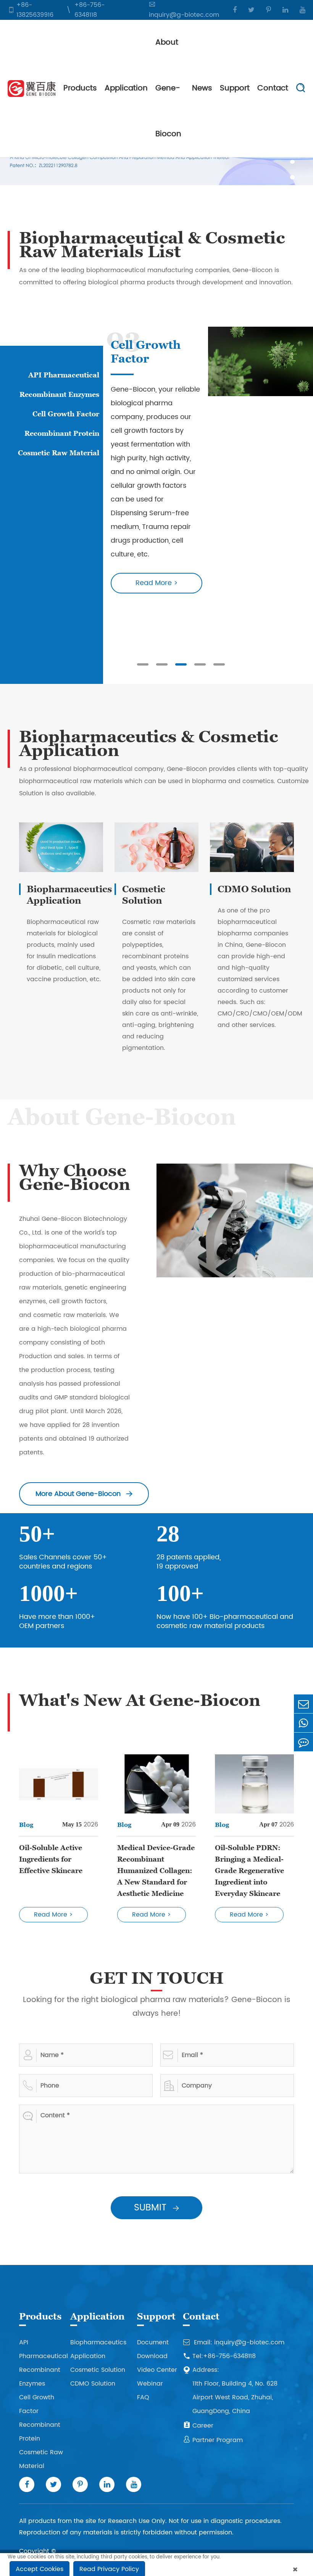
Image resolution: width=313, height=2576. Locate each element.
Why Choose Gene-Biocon (75, 1177)
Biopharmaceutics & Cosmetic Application (148, 743)
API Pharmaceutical (64, 375)
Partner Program (213, 2440)
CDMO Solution (254, 889)
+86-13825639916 (35, 10)
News (202, 88)
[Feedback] (303, 1742)
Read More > (157, 555)
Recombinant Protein (62, 433)
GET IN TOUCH (157, 1978)
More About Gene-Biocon (84, 1494)
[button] (292, 162)
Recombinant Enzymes (59, 394)
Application (126, 88)
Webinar (150, 2384)
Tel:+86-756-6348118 (219, 2356)
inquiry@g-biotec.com (184, 15)
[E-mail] (303, 1704)
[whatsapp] (303, 1723)
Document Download (153, 2349)
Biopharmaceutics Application (69, 895)
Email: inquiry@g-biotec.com (234, 2342)
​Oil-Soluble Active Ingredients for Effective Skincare (51, 1859)
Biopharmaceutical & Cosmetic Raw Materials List (152, 245)
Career (198, 2426)
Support (235, 88)
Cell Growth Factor (66, 414)
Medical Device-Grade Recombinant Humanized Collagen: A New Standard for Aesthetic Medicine (156, 1871)
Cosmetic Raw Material (59, 453)
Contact (273, 88)
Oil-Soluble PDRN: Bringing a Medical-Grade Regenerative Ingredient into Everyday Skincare (249, 1871)
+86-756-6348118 (90, 10)
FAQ (143, 2397)
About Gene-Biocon (168, 88)
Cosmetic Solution (144, 895)
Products (80, 88)
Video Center (157, 2370)
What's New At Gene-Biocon (140, 1700)
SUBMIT (156, 2208)
